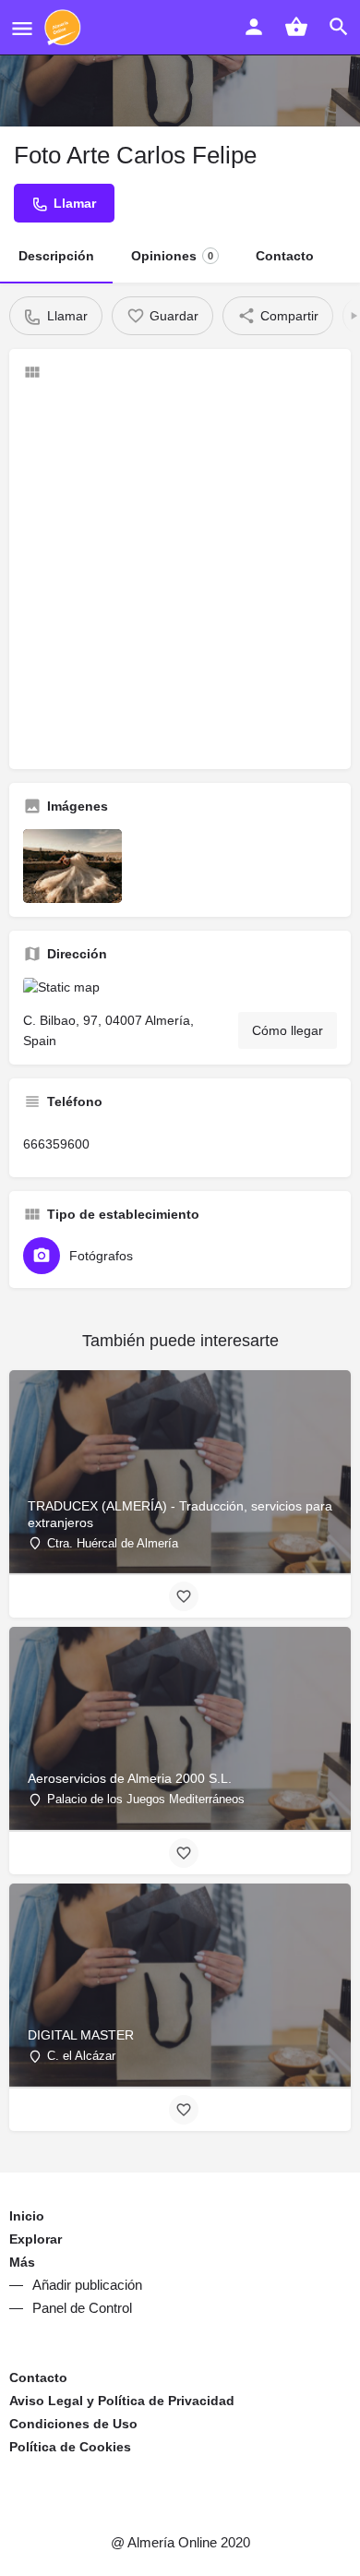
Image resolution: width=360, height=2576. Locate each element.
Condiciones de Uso (73, 2424)
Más (22, 2262)
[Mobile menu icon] (22, 28)
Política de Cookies (70, 2447)
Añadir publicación (87, 2285)
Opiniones (172, 256)
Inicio (27, 2216)
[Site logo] (65, 28)
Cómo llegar (288, 1030)
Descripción (56, 256)
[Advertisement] (180, 575)
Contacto (285, 256)
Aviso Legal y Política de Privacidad (122, 2401)
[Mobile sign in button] (254, 27)
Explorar (36, 2239)
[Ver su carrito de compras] (296, 27)
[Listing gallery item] (72, 866)
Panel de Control (82, 2308)
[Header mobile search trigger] (339, 27)
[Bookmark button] (184, 1596)
